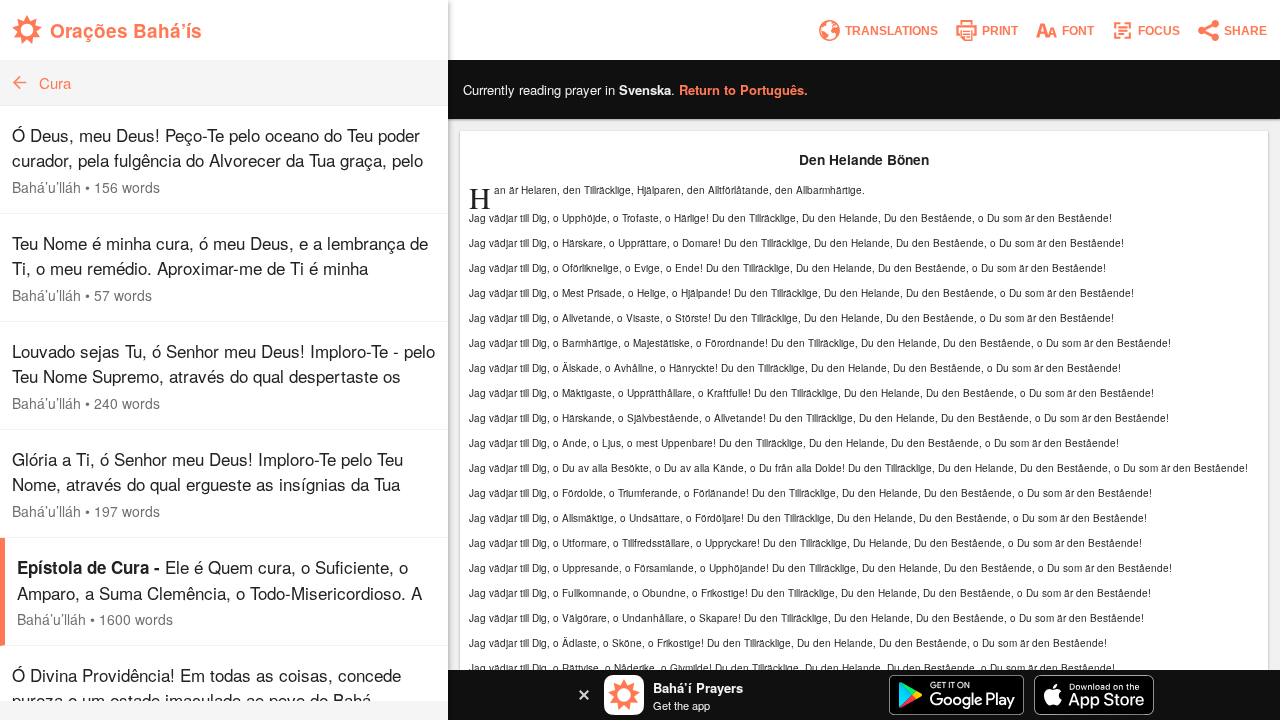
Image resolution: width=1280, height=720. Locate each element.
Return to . (743, 89)
